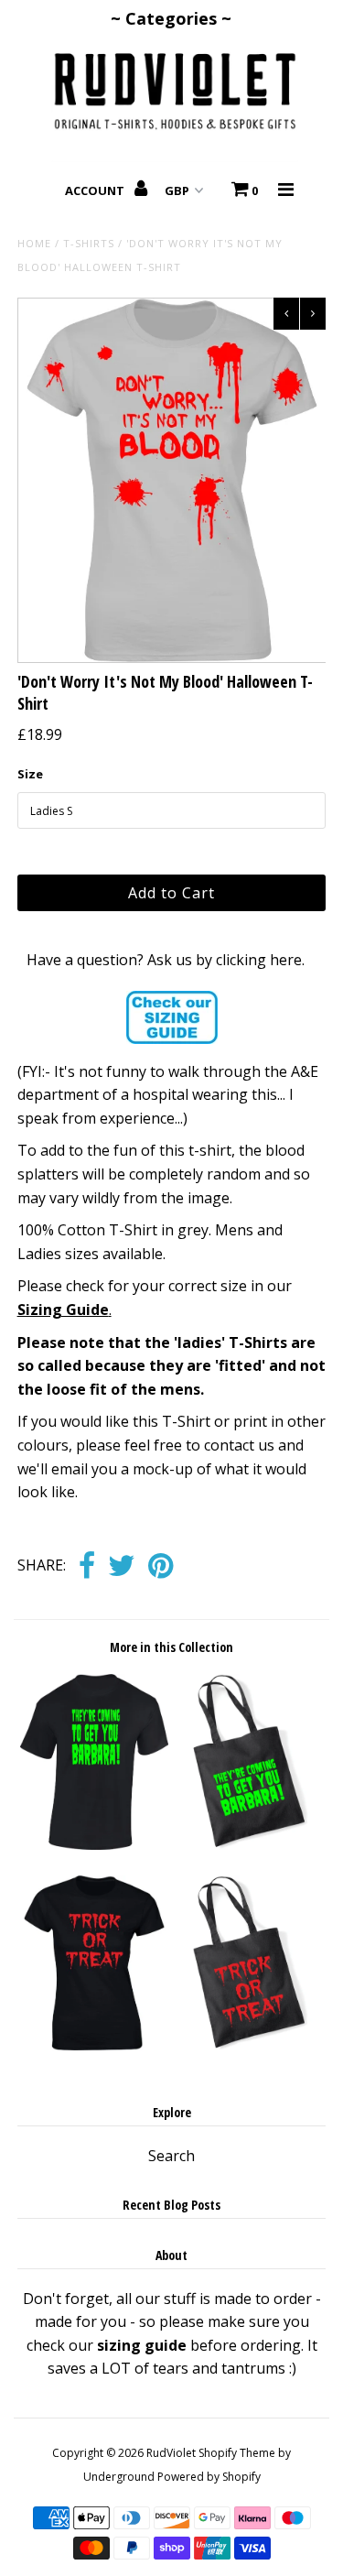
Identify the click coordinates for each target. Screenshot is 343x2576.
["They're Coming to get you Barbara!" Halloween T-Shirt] (94, 1844)
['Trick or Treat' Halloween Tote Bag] (249, 2045)
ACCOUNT (96, 190)
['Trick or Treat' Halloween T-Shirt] (94, 2045)
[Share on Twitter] (122, 1567)
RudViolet (171, 2453)
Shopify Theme (237, 2453)
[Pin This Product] (161, 1567)
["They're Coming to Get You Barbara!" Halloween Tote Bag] (249, 1844)
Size (30, 774)
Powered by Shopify (209, 2477)
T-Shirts (89, 243)
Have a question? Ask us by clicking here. (166, 960)
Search (171, 2156)
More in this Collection (171, 1647)
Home (34, 243)
